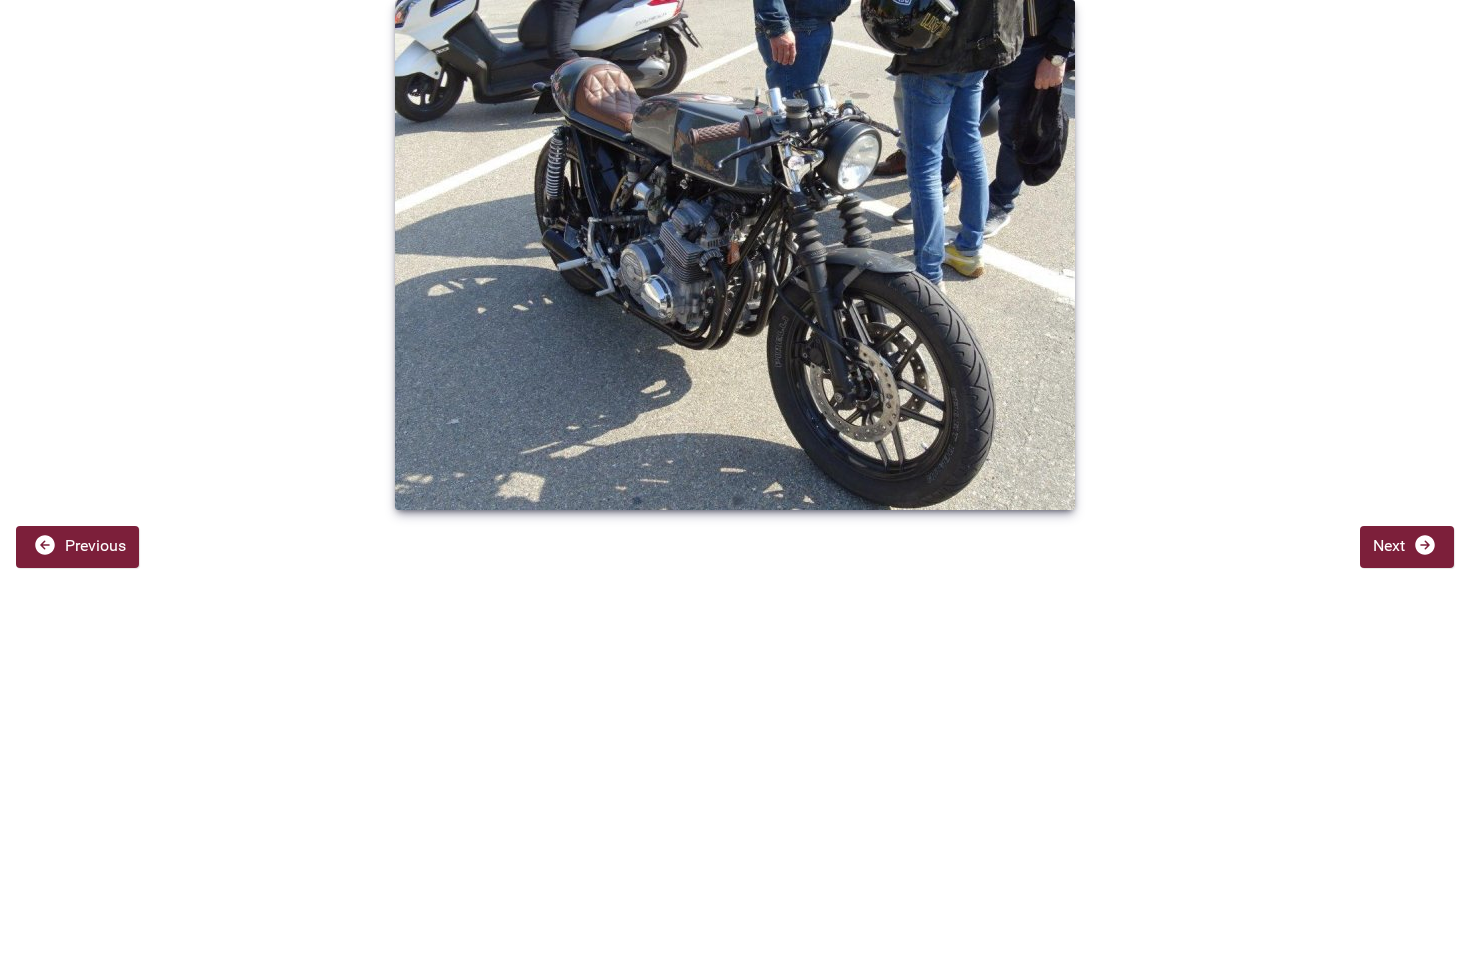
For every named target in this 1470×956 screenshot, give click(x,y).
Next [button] (1391, 545)
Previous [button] (93, 545)
